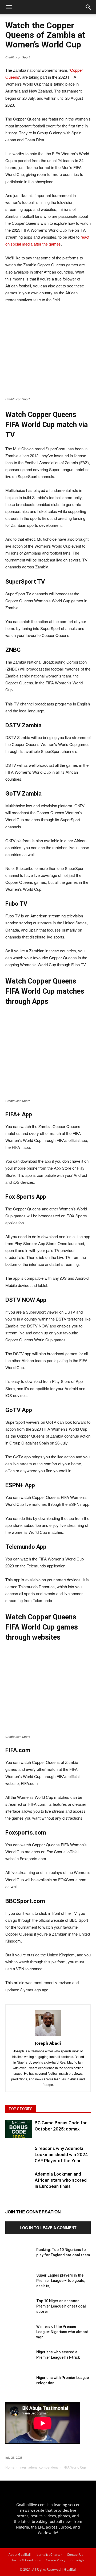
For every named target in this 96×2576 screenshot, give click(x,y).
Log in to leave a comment (48, 2228)
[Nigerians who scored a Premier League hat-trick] (19, 2363)
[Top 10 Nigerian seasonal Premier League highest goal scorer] (19, 2312)
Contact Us (75, 2555)
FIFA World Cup (75, 2467)
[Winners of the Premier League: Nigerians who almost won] (19, 2337)
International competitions (39, 2467)
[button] (89, 7)
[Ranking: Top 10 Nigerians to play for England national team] (19, 2260)
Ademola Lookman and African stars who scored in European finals (61, 2180)
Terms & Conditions (26, 2560)
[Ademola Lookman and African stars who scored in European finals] (19, 2184)
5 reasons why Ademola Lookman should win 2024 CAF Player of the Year (61, 2154)
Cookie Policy (56, 2560)
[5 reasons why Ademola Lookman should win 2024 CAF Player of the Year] (19, 2159)
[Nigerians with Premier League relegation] (19, 2388)
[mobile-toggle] (9, 7)
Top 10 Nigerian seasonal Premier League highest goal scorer (61, 2306)
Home (10, 2467)
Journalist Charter (49, 2555)
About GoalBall (20, 2555)
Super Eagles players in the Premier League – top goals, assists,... (61, 2281)
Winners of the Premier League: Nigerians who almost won (62, 2332)
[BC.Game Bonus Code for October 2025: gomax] (19, 2129)
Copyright (78, 2560)
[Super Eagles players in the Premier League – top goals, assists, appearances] (19, 2286)
